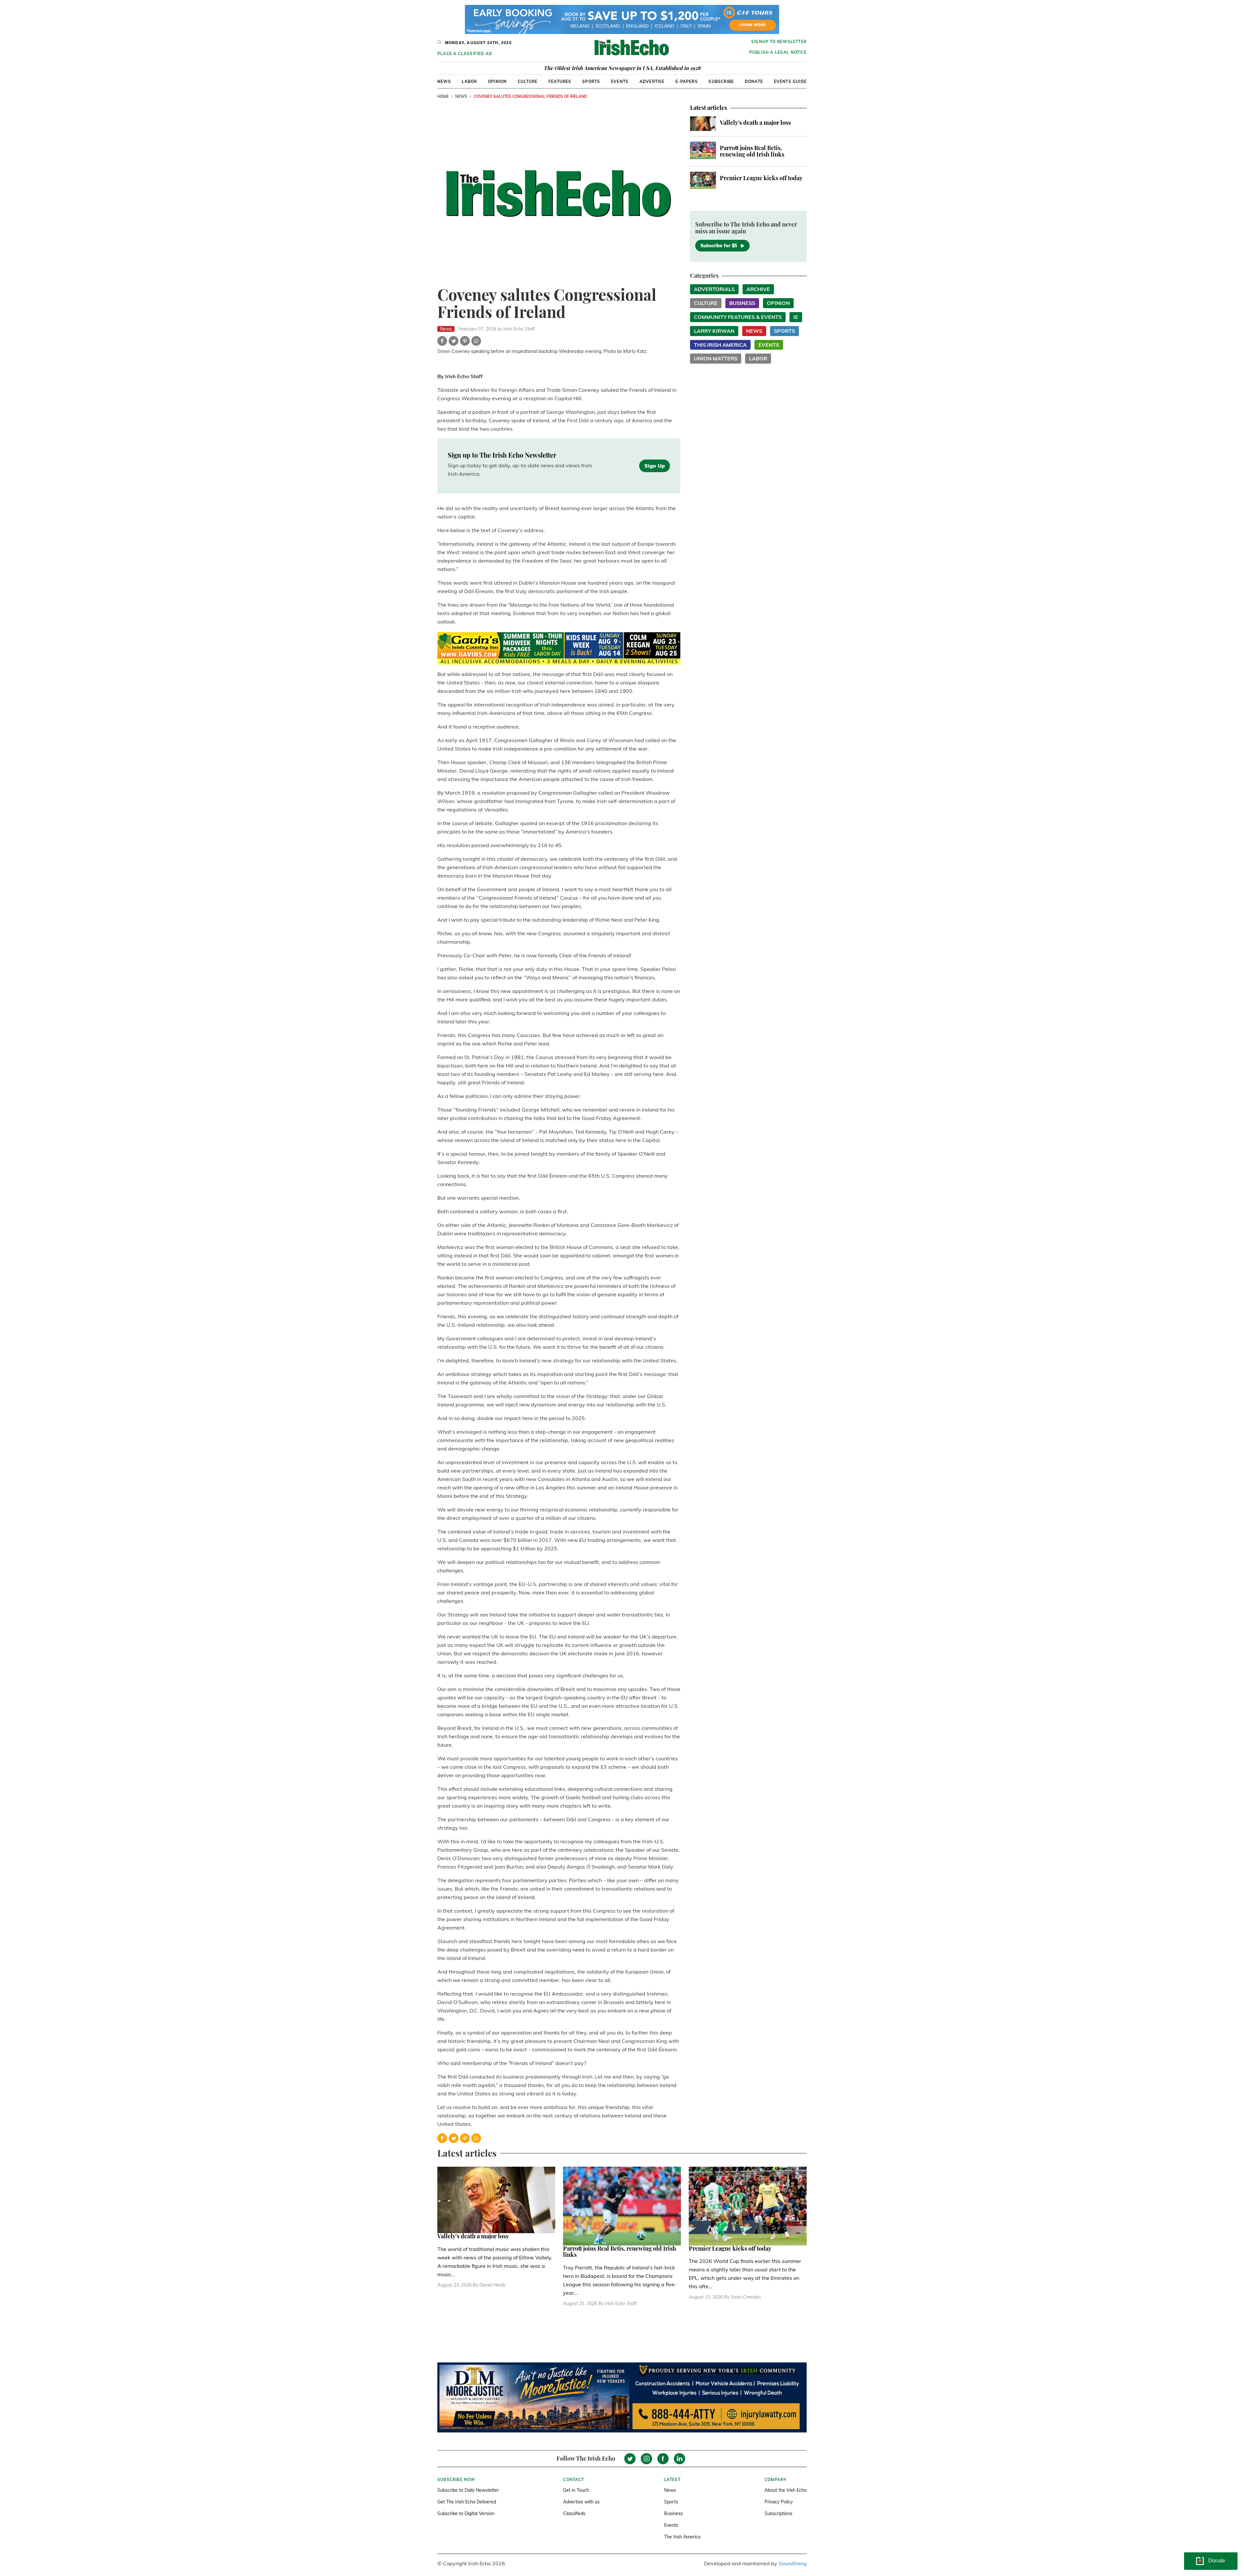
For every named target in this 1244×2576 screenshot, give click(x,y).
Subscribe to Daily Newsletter (468, 2490)
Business (742, 303)
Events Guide (790, 82)
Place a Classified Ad (465, 54)
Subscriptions (778, 2513)
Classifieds (574, 2513)
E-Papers (687, 82)
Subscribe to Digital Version (466, 2513)
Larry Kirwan (714, 331)
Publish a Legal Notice (778, 52)
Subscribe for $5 (719, 246)
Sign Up (655, 466)
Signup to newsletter (779, 42)
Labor (469, 82)
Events (620, 82)
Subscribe (721, 82)
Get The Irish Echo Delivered (467, 2502)
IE (796, 317)
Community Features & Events (738, 317)
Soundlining (793, 2563)
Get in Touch (576, 2490)
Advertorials (714, 289)
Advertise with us (581, 2502)
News (444, 82)
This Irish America (720, 345)
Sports (591, 82)
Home (443, 96)
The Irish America (682, 2537)
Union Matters (716, 358)
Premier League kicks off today (761, 178)
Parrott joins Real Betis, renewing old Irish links (752, 151)
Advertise (652, 82)
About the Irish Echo (786, 2490)
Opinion (497, 82)
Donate (754, 82)
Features (560, 82)
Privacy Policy (779, 2502)
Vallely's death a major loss (755, 122)
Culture (528, 82)
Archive (758, 289)
